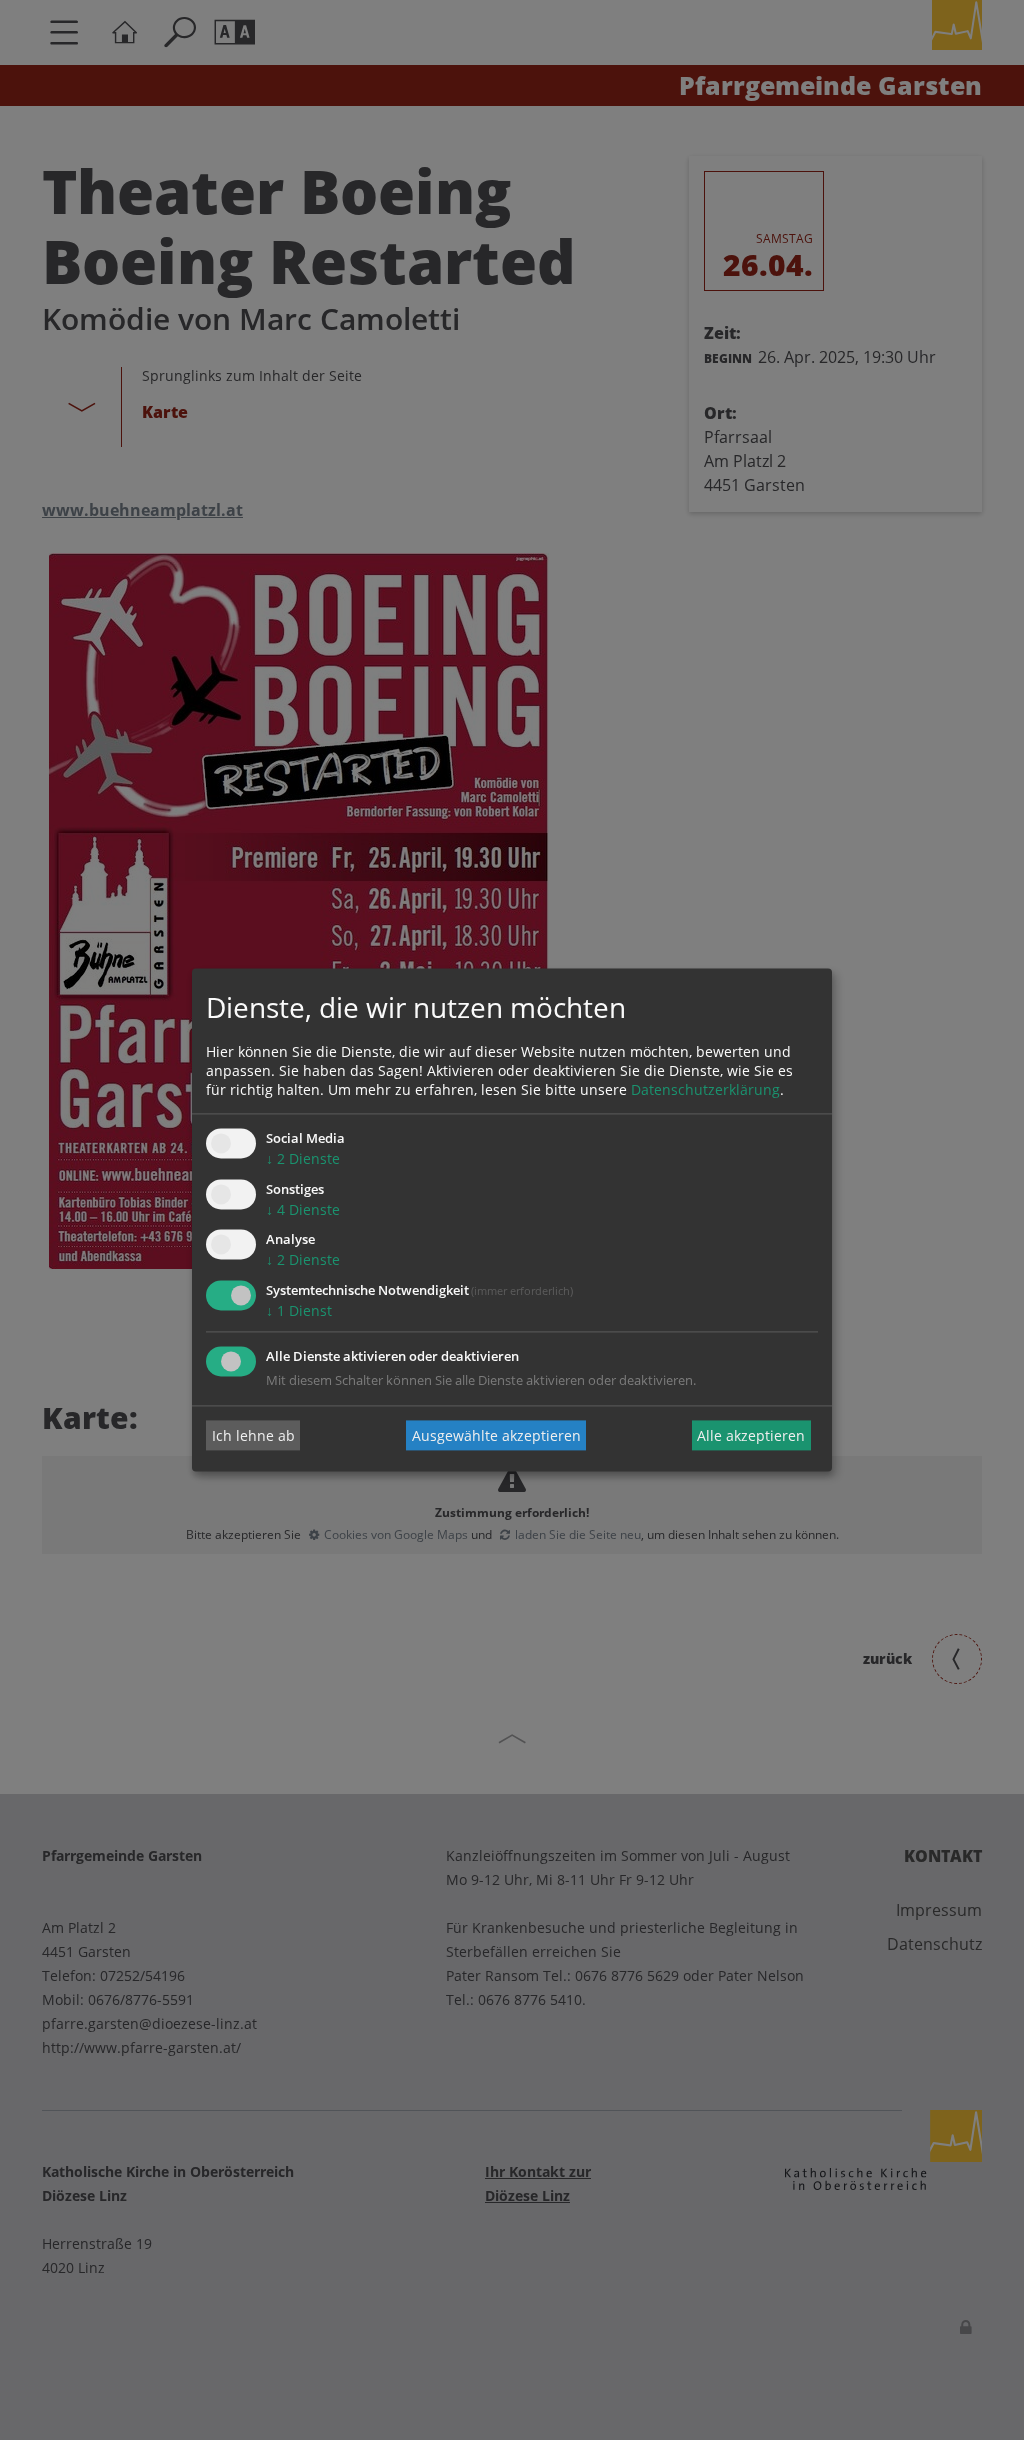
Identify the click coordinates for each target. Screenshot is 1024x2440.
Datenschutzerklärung (705, 1089)
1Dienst (299, 1311)
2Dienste (303, 1158)
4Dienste (303, 1209)
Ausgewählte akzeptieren (496, 1435)
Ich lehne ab (253, 1435)
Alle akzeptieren (751, 1435)
